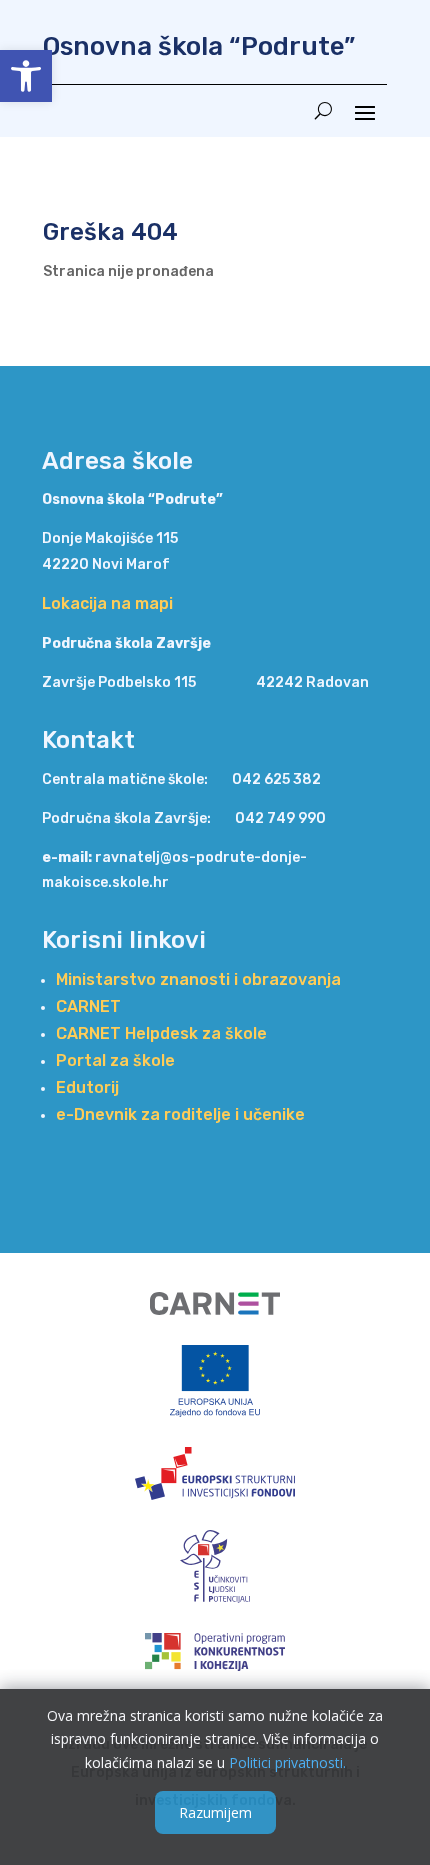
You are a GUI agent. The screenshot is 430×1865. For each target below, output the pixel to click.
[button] (26, 76)
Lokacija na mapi (107, 603)
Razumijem (215, 1812)
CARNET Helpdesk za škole (161, 1033)
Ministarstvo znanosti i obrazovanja (198, 979)
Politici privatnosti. (287, 1762)
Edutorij (87, 1087)
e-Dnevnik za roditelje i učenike (180, 1114)
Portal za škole (115, 1060)
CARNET (88, 1006)
